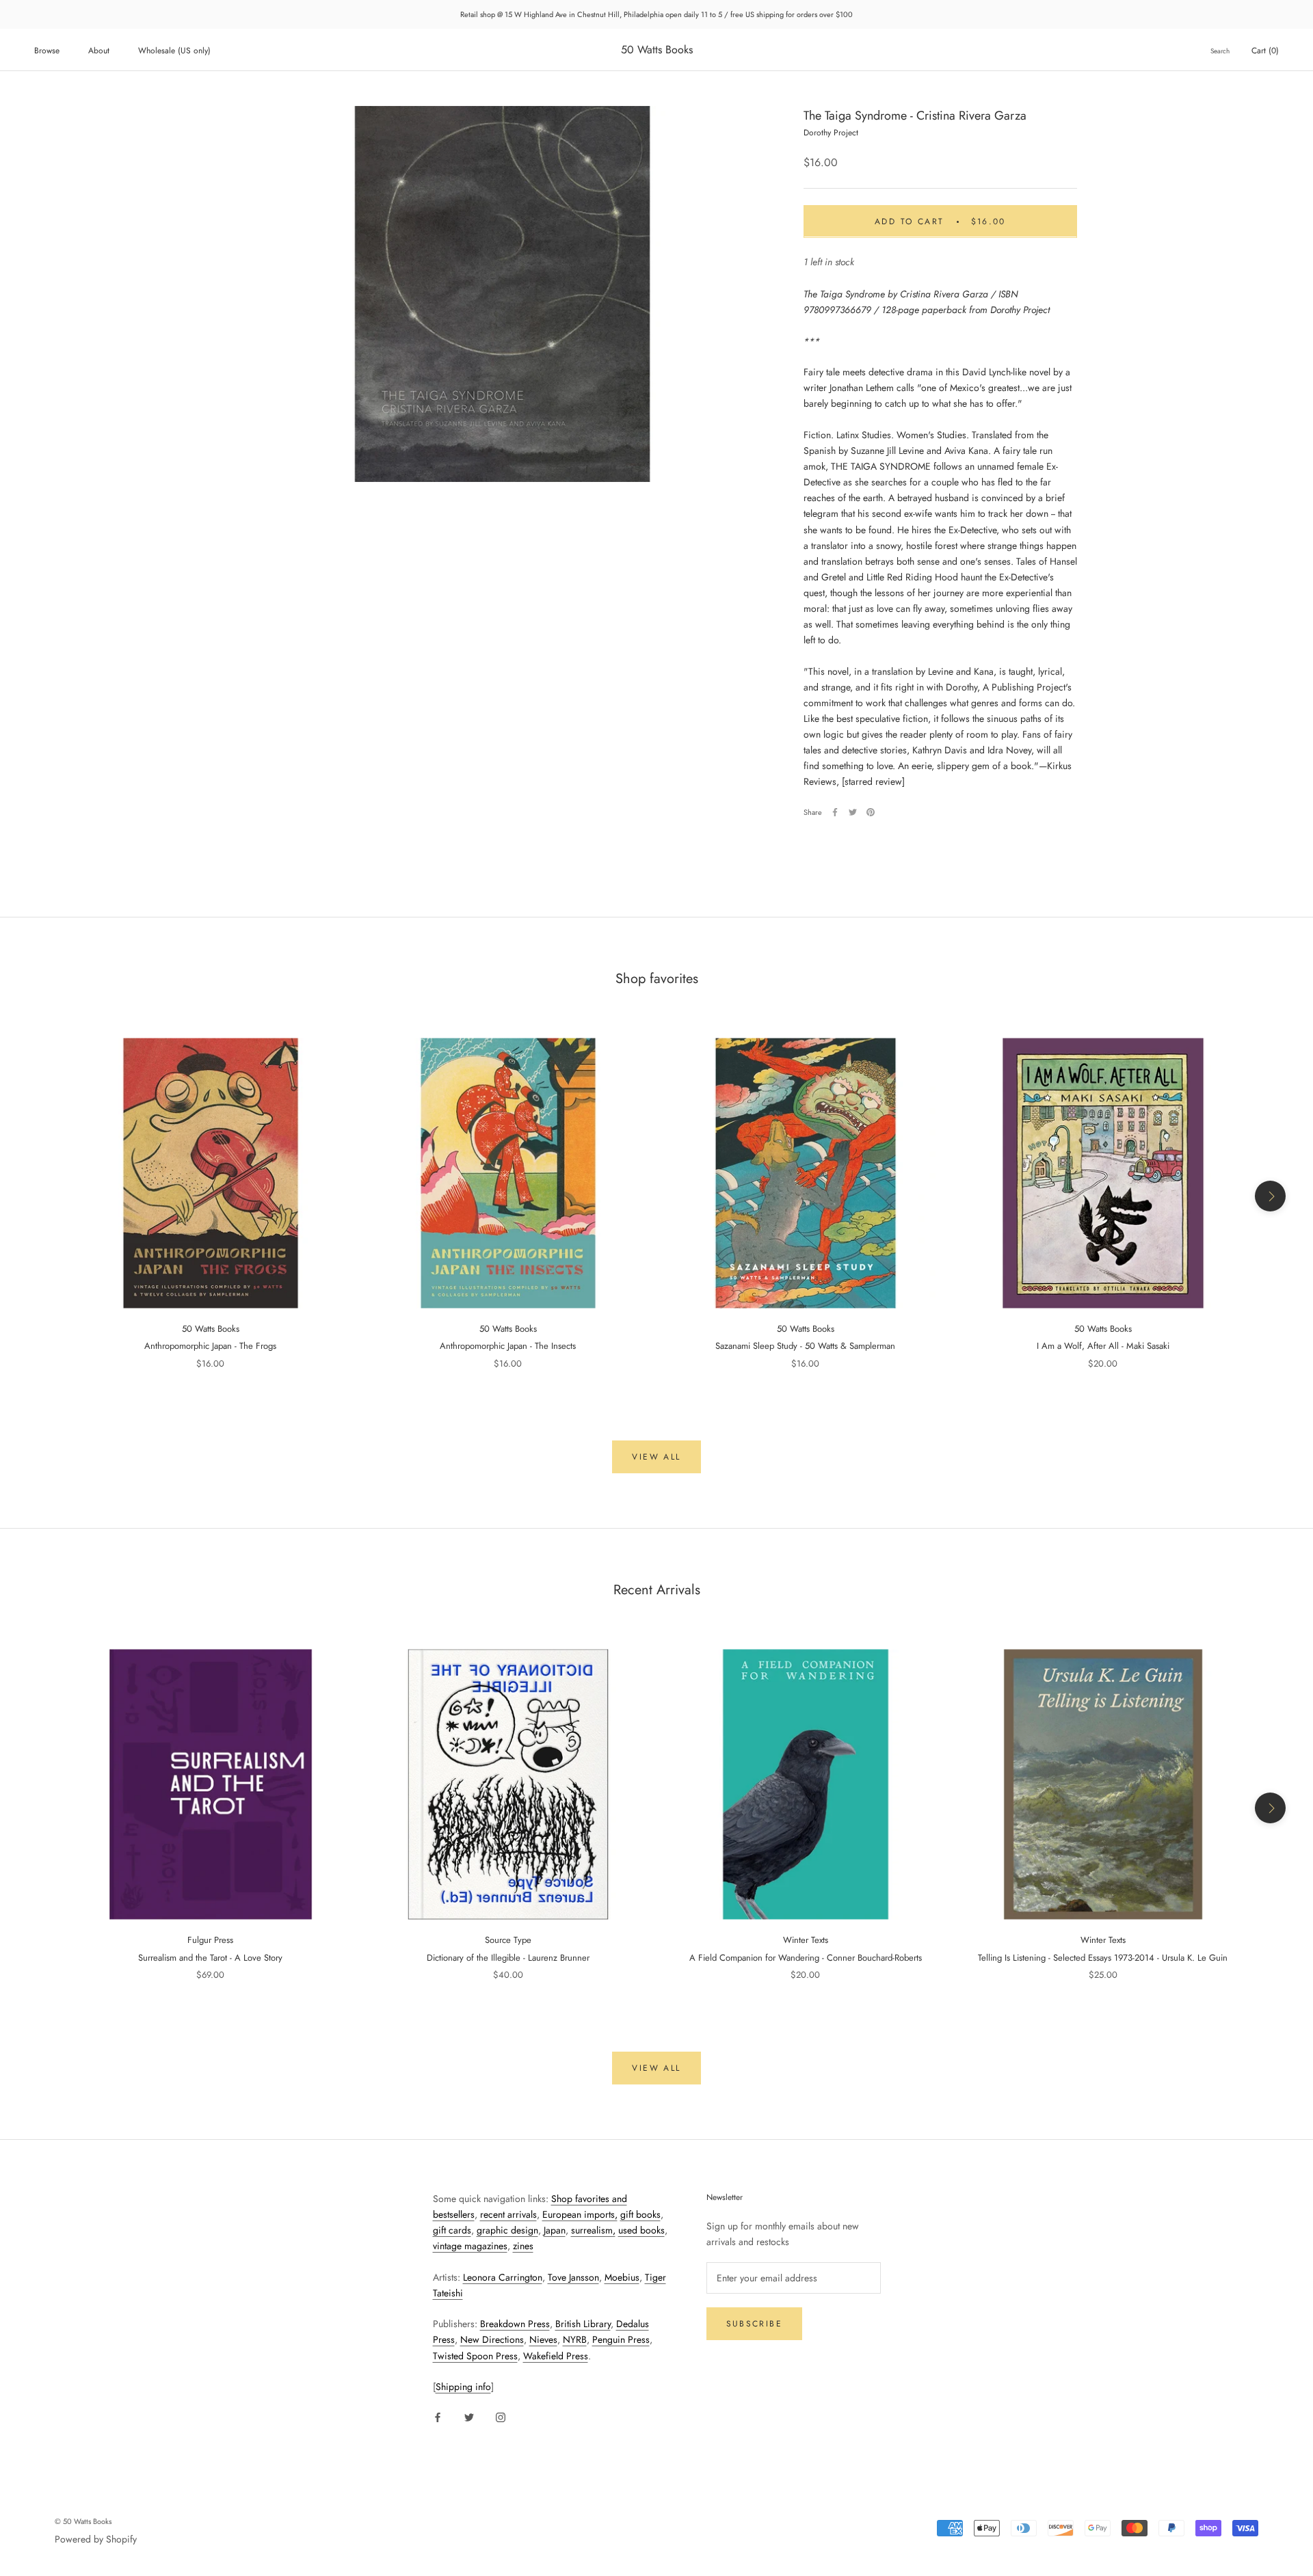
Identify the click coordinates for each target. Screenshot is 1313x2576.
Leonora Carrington (503, 2277)
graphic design (507, 2230)
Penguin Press (621, 2339)
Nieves (543, 2339)
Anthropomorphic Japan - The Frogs (210, 1346)
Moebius (622, 2277)
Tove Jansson (573, 2277)
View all (656, 1457)
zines (523, 2246)
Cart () (1265, 51)
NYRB (575, 2339)
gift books (640, 2214)
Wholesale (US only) (174, 51)
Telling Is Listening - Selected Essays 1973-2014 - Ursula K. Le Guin (1103, 1958)
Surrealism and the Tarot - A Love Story (210, 1958)
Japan (555, 2230)
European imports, (580, 2214)
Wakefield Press (556, 2356)
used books (641, 2230)
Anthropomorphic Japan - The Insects (508, 1346)
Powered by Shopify (96, 2539)
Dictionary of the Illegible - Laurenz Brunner (508, 1958)
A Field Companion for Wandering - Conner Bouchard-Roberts (806, 1958)
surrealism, (593, 2230)
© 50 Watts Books (83, 2521)
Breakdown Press (515, 2324)
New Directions (492, 2339)
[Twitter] (853, 812)
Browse (47, 51)
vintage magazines (470, 2246)
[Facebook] (835, 812)
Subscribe (755, 2324)
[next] (1270, 1196)
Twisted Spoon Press (475, 2356)
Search (1220, 51)
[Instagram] (501, 2416)
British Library (583, 2324)
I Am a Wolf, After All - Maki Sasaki (1103, 1346)
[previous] (43, 1196)
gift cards (452, 2230)
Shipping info (463, 2387)
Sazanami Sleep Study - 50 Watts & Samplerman (805, 1346)
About (99, 51)
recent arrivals (508, 2214)
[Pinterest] (871, 812)
